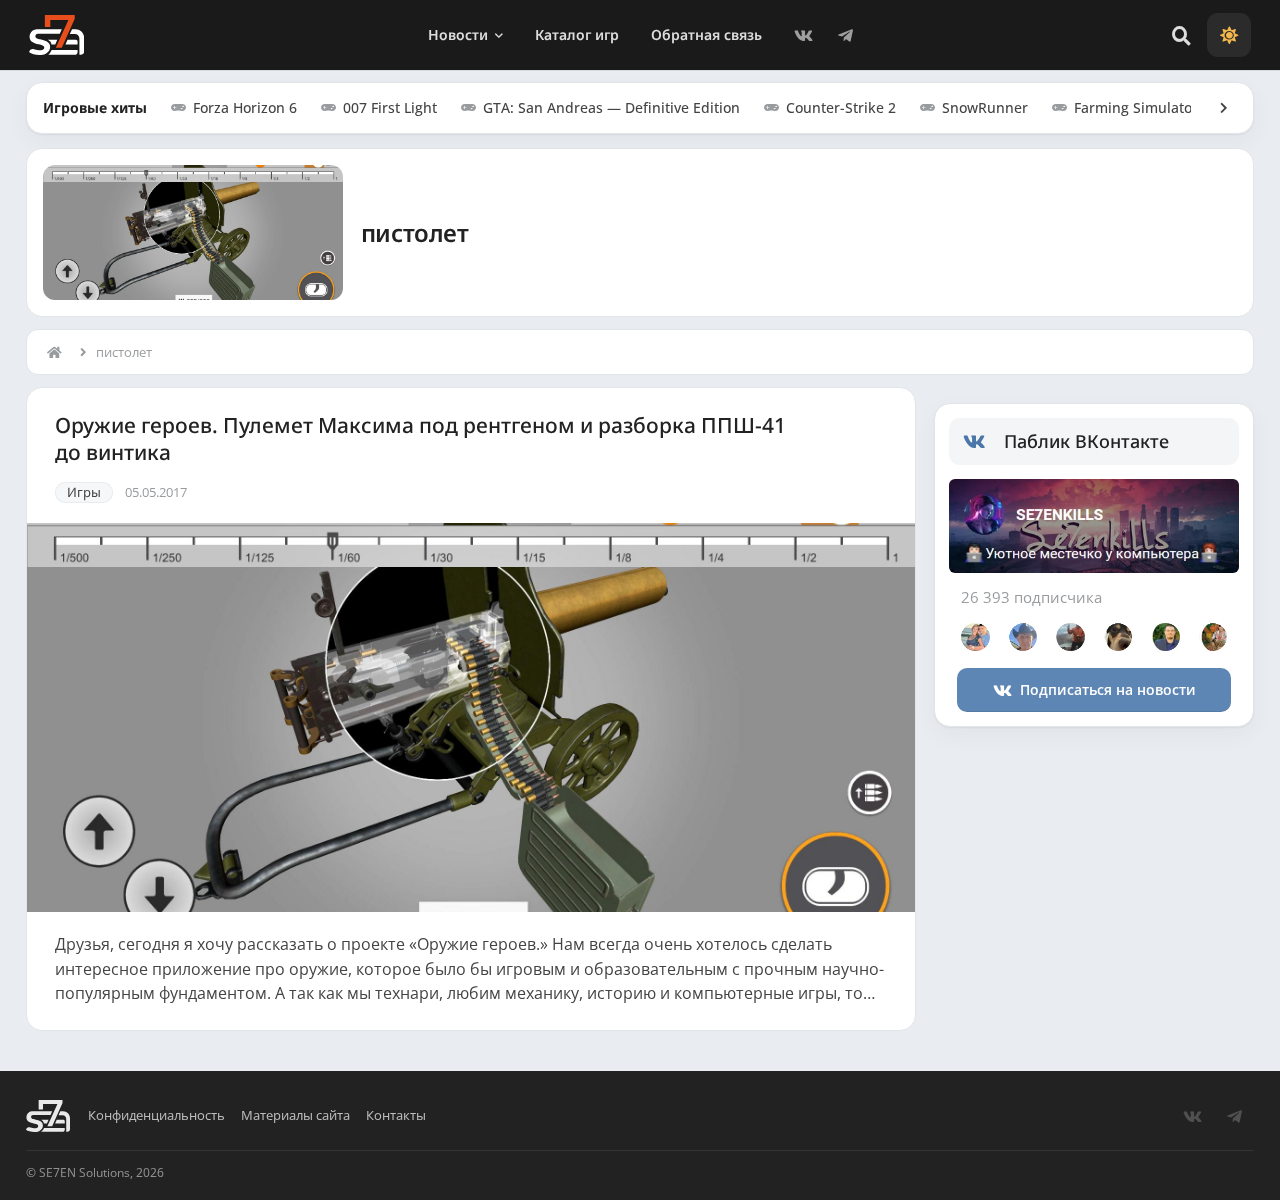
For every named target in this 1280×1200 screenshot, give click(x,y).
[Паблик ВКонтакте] (983, 442)
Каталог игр (577, 34)
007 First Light (390, 107)
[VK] (804, 35)
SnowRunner (985, 107)
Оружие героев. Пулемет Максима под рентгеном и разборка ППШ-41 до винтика (420, 439)
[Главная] (59, 352)
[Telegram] (846, 35)
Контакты (396, 1115)
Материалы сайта (295, 1115)
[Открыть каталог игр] (1214, 108)
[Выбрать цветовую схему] (1229, 35)
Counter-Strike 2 (841, 107)
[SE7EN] (56, 35)
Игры (84, 492)
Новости (458, 34)
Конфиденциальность (156, 1115)
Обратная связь (706, 34)
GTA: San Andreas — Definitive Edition (611, 107)
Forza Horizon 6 (245, 107)
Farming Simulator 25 (1146, 107)
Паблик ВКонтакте (1086, 441)
